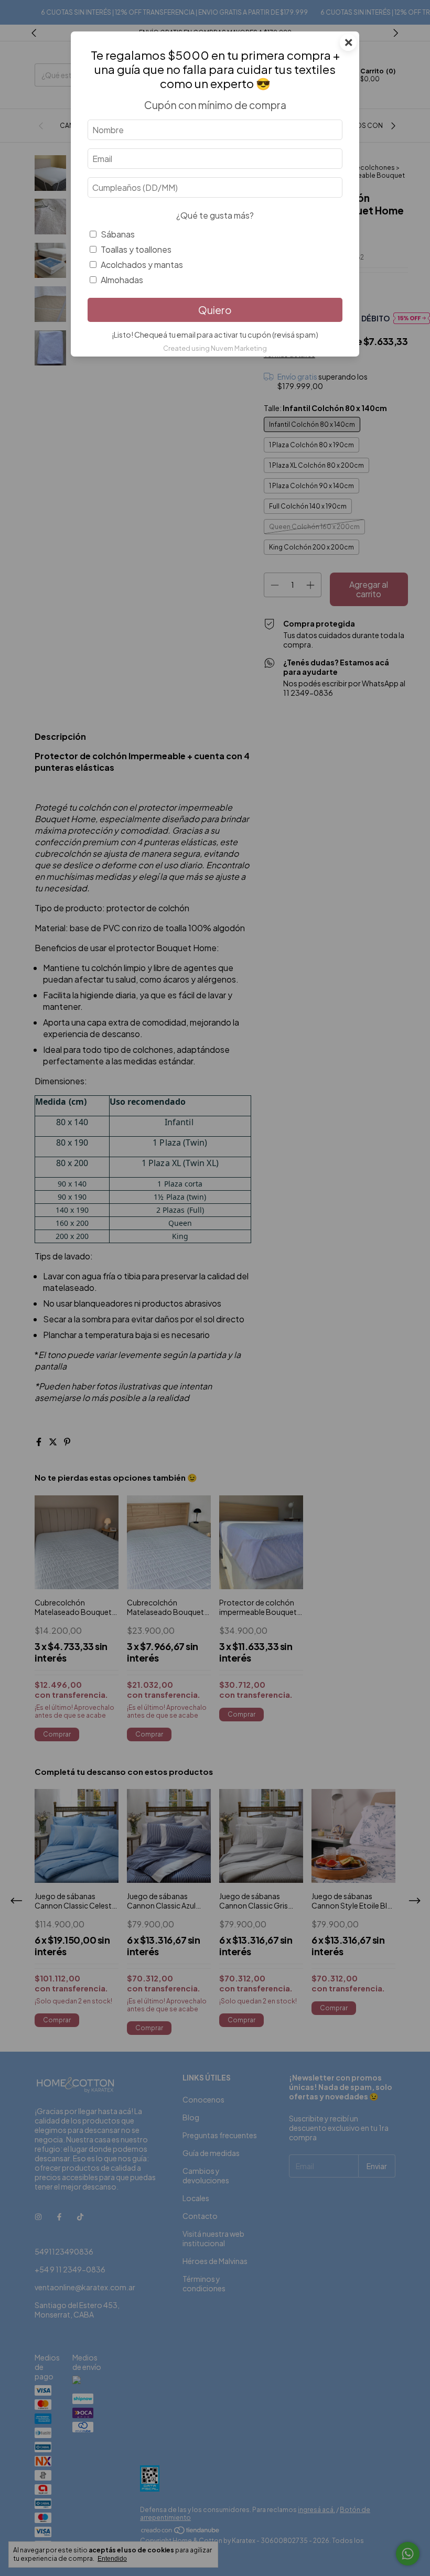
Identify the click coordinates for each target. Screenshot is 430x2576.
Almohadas (122, 280)
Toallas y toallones (136, 249)
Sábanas (118, 234)
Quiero (215, 310)
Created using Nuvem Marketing (215, 348)
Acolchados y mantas (142, 265)
